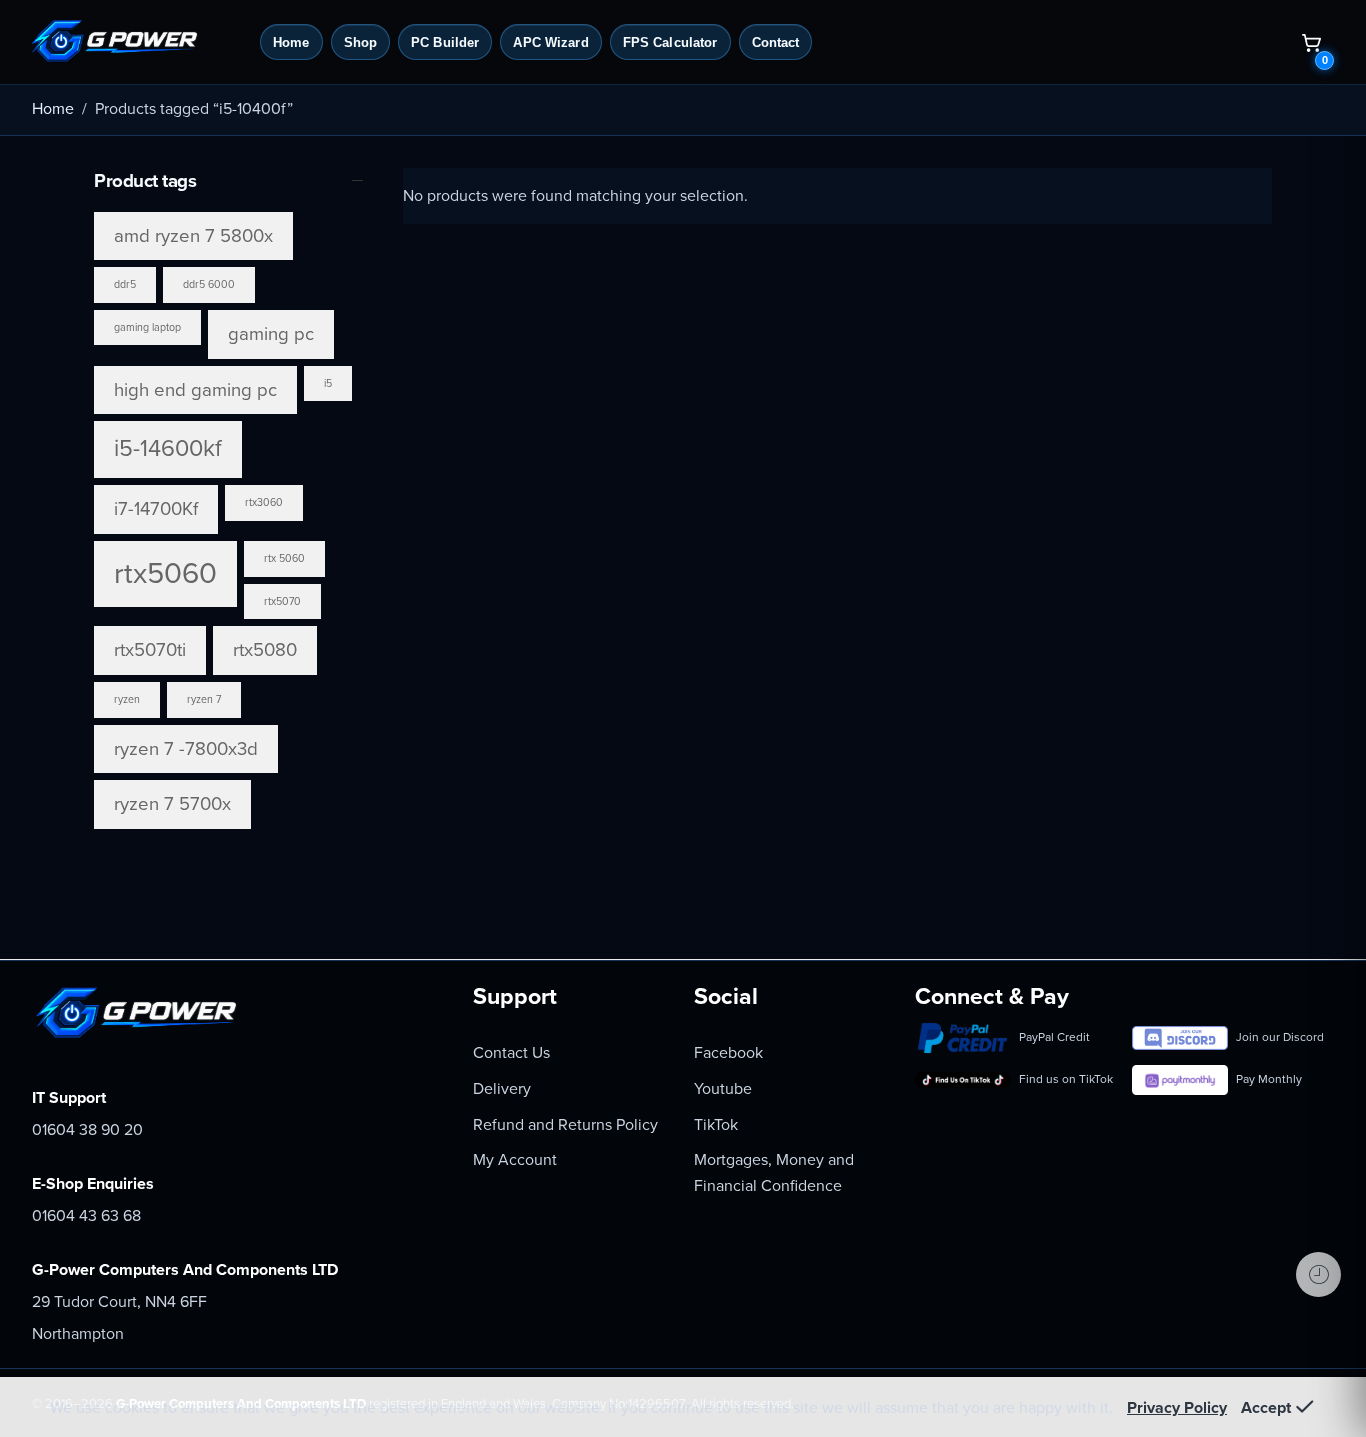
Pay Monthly (1269, 1079)
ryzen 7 (204, 699)
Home (291, 42)
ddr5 (125, 284)
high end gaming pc (195, 390)
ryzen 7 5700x (172, 804)
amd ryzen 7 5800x (193, 236)
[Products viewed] (1318, 1274)
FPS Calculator (670, 42)
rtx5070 (282, 601)
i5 (328, 383)
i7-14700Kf (156, 509)
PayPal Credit (1054, 1037)
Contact (776, 42)
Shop (361, 42)
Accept (1266, 1408)
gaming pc (271, 334)
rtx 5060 (284, 558)
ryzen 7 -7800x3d (186, 749)
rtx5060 (165, 573)
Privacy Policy (1177, 1408)
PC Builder (445, 42)
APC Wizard (550, 42)
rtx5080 (265, 650)
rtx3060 (264, 502)
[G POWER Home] (137, 42)
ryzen (127, 699)
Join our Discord (1280, 1037)
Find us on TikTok (1066, 1079)
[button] (1311, 42)
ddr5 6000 (209, 284)
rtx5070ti (150, 650)
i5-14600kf (168, 448)
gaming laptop (147, 327)
